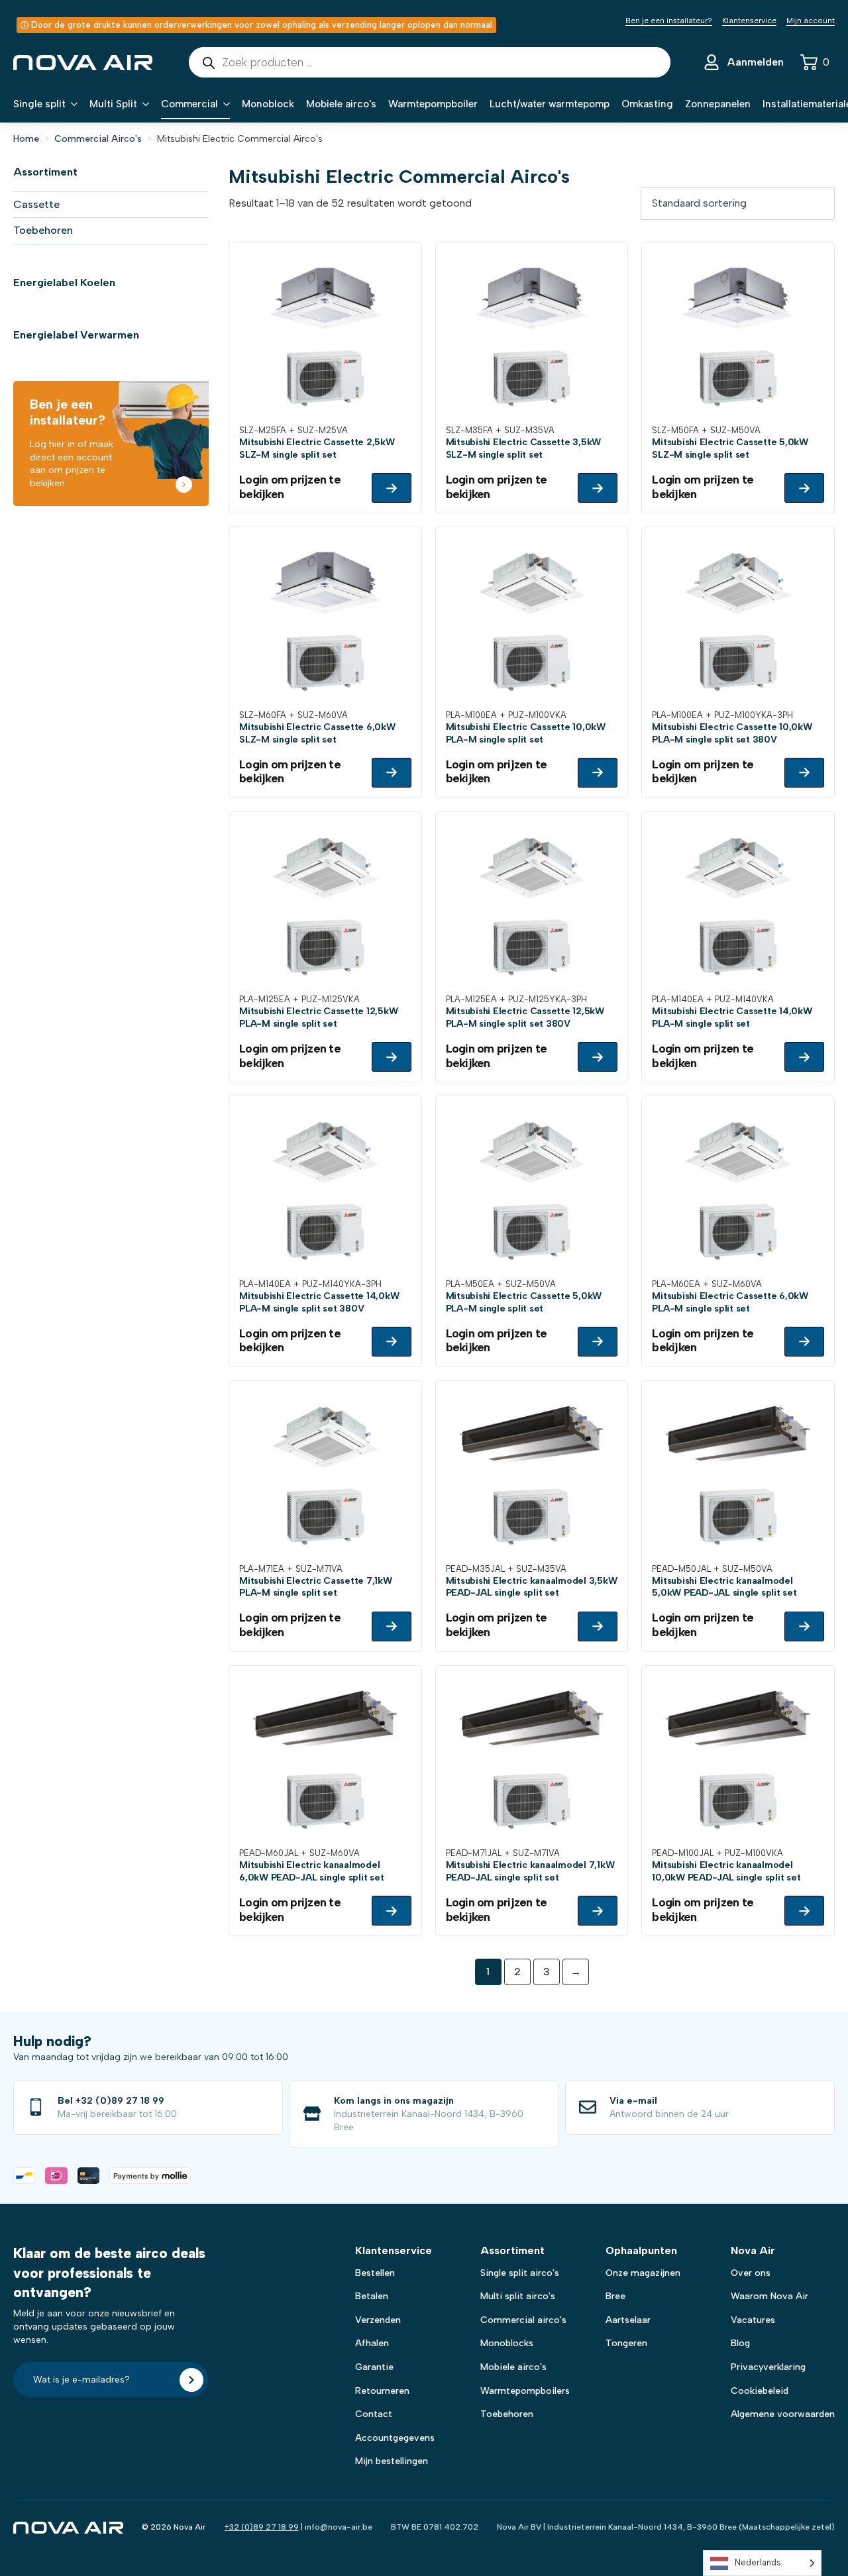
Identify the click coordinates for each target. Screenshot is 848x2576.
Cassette (36, 204)
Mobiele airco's (341, 104)
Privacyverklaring (768, 2367)
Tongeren (626, 2343)
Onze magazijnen (643, 2273)
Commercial (189, 104)
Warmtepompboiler (433, 104)
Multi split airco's (518, 2296)
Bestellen (375, 2273)
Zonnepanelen (718, 104)
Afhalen (372, 2343)
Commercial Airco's (98, 139)
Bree (615, 2296)
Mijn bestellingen (392, 2461)
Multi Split (113, 104)
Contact (374, 2414)
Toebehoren (43, 230)
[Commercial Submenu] (224, 104)
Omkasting (647, 104)
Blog (740, 2343)
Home (26, 139)
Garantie (374, 2367)
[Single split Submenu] (72, 104)
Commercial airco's (523, 2320)
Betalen (372, 2296)
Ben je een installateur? (669, 21)
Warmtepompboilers (525, 2391)
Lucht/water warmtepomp (550, 104)
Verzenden (378, 2320)
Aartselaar (628, 2320)
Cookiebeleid (760, 2391)
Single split (39, 104)
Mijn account (811, 21)
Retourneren (382, 2391)
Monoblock (268, 104)
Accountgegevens (395, 2438)
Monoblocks (507, 2343)
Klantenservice (749, 21)
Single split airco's (520, 2273)
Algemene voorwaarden (783, 2414)
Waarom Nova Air (769, 2296)
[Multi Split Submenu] (143, 104)
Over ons (751, 2273)
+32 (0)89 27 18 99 (262, 2527)
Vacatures (753, 2320)
